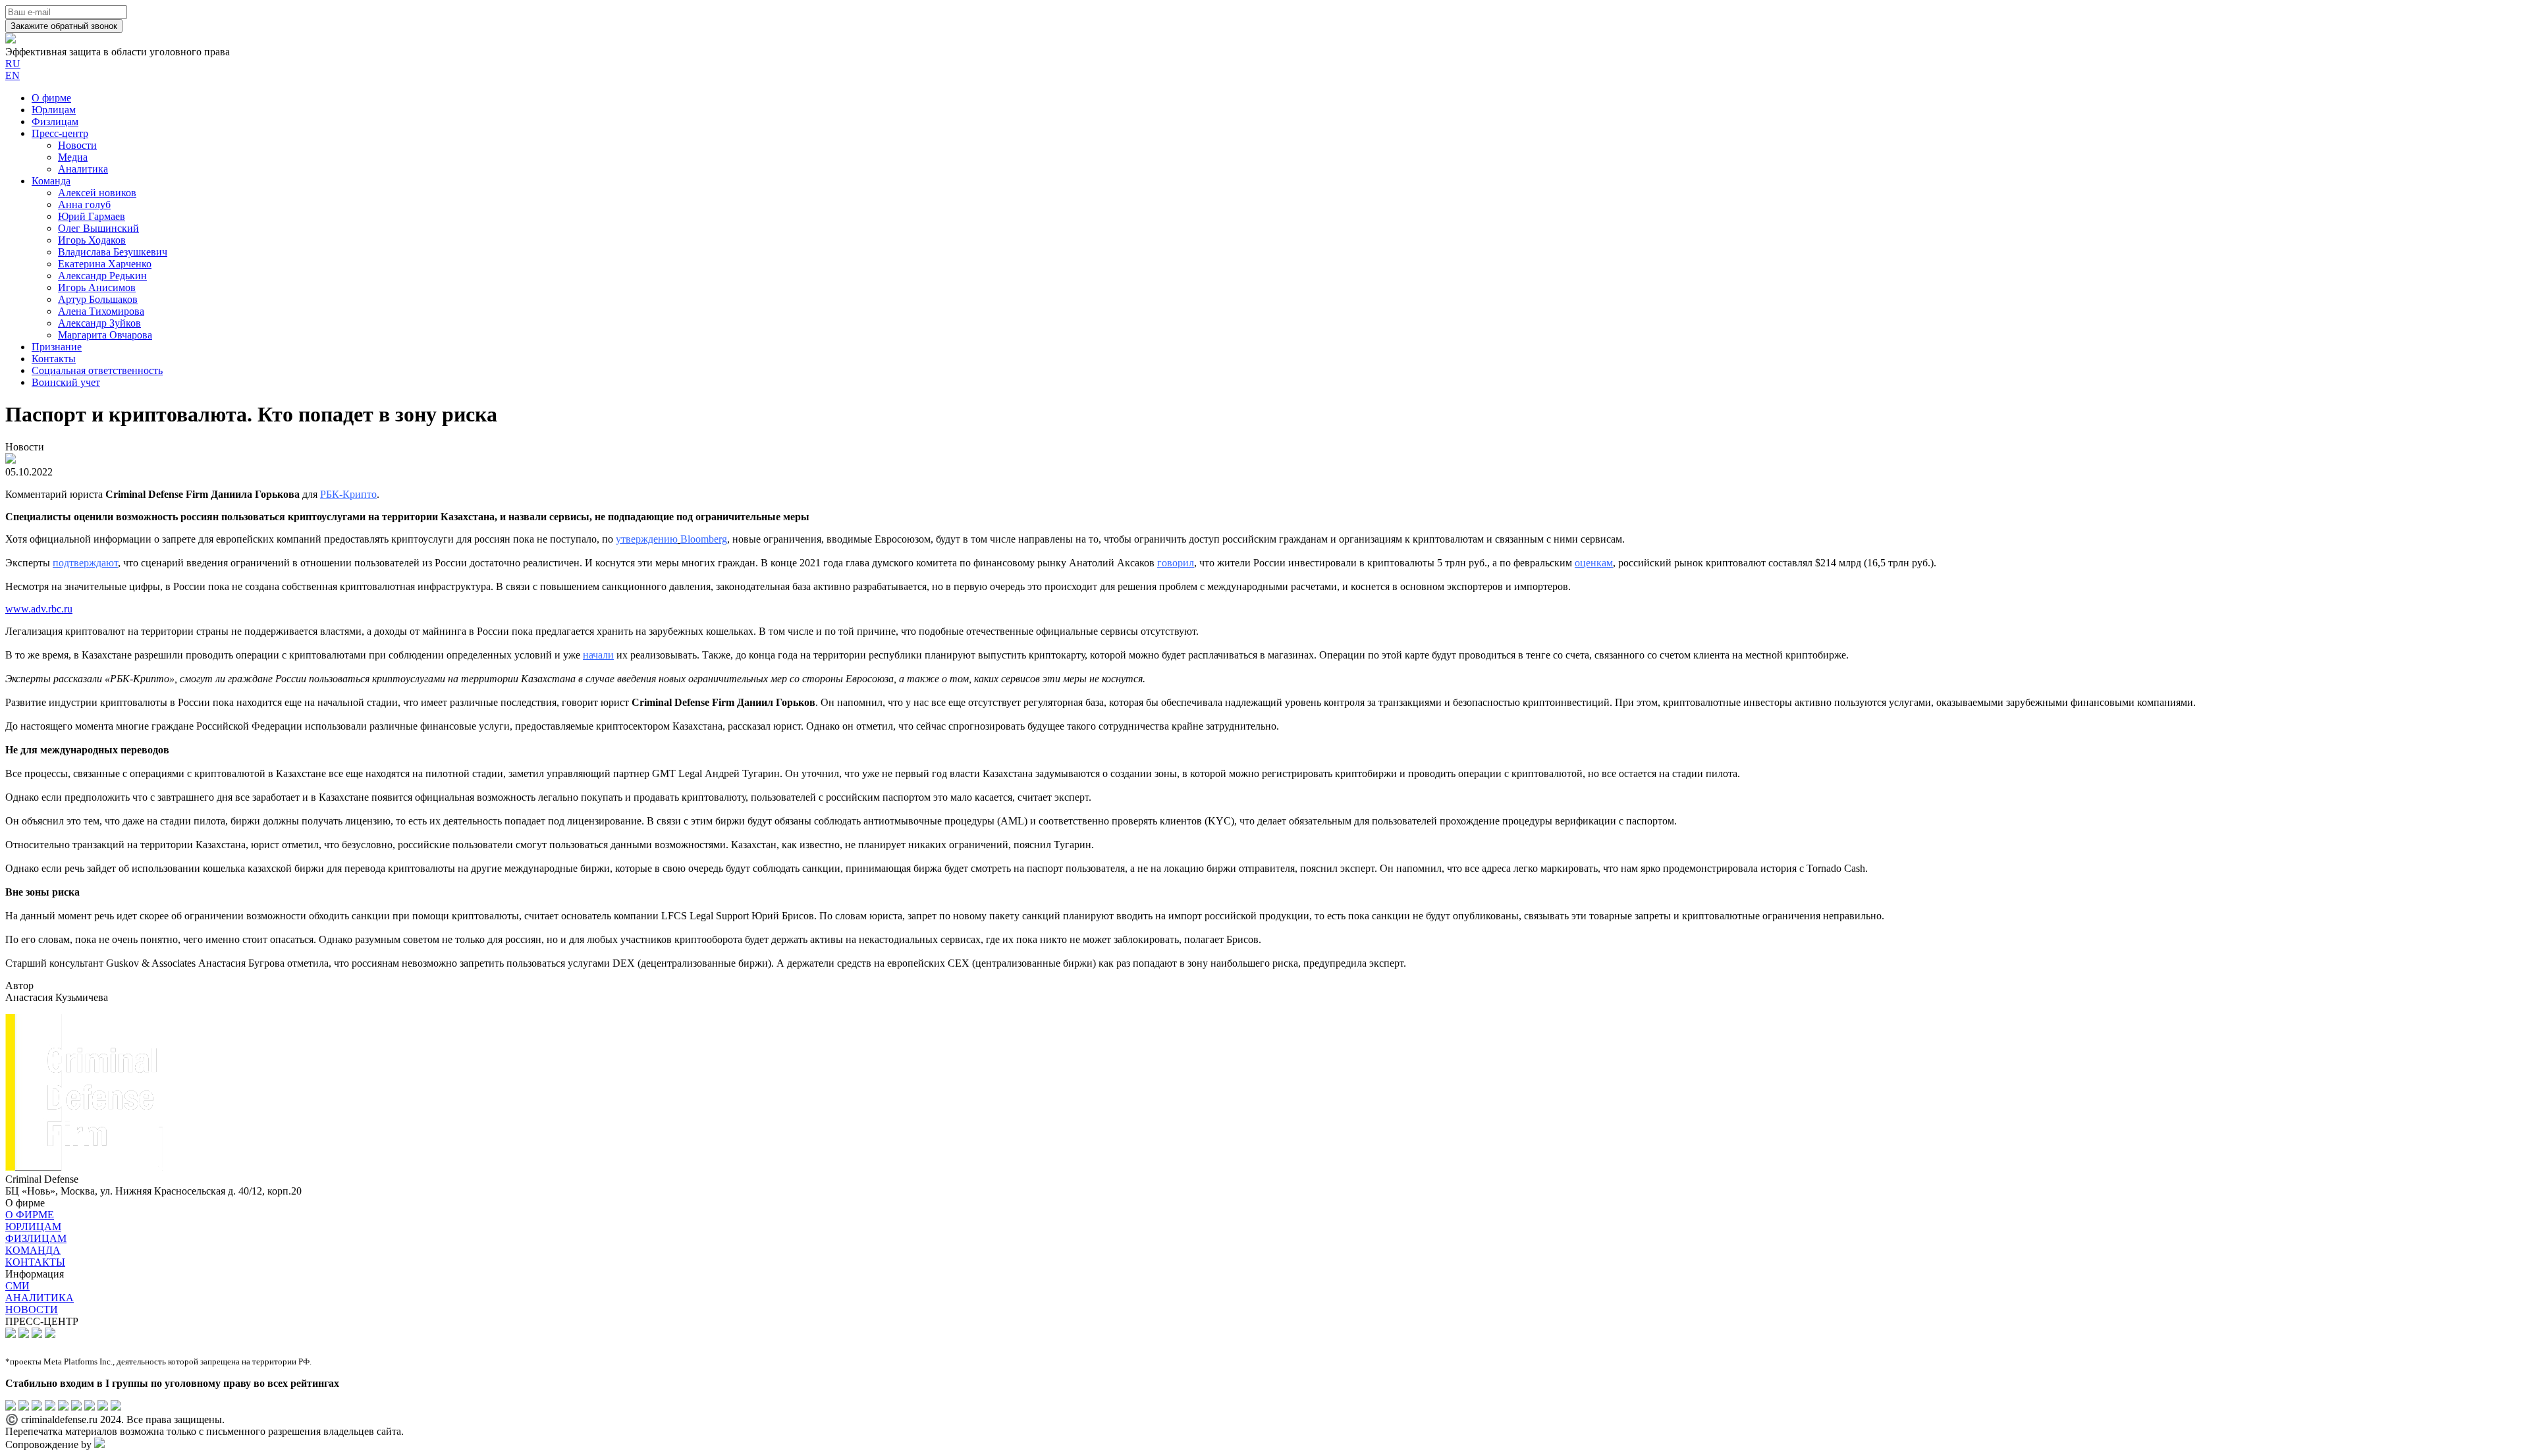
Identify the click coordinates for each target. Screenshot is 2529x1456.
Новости (77, 145)
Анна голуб (84, 204)
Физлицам (55, 121)
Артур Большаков (98, 299)
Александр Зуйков (99, 323)
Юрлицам (54, 110)
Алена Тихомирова (101, 311)
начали (598, 655)
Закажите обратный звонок (64, 26)
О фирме (51, 98)
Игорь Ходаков (92, 240)
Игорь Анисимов (97, 287)
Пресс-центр (60, 133)
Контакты (54, 359)
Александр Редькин (102, 276)
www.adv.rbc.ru (39, 609)
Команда (51, 181)
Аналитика (83, 169)
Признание (57, 347)
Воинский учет (66, 382)
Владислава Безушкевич (113, 252)
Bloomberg (704, 539)
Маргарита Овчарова (105, 335)
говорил (1176, 563)
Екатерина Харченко (105, 264)
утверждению (647, 539)
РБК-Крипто (348, 494)
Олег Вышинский (98, 228)
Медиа (73, 157)
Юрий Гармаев (92, 216)
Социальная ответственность (97, 370)
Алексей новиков (97, 193)
